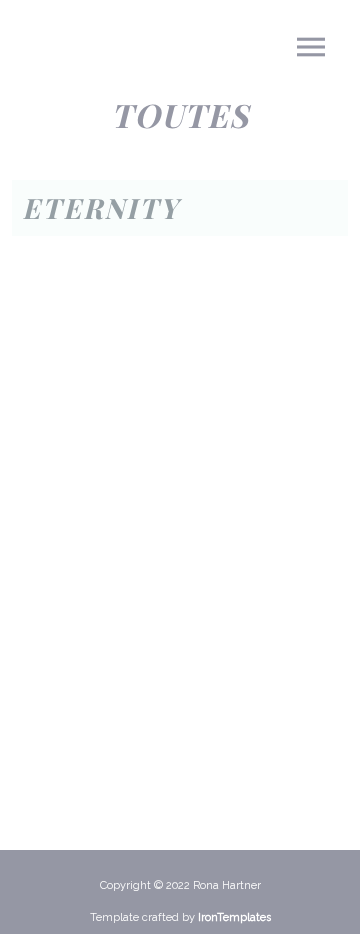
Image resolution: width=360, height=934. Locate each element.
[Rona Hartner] (85, 55)
